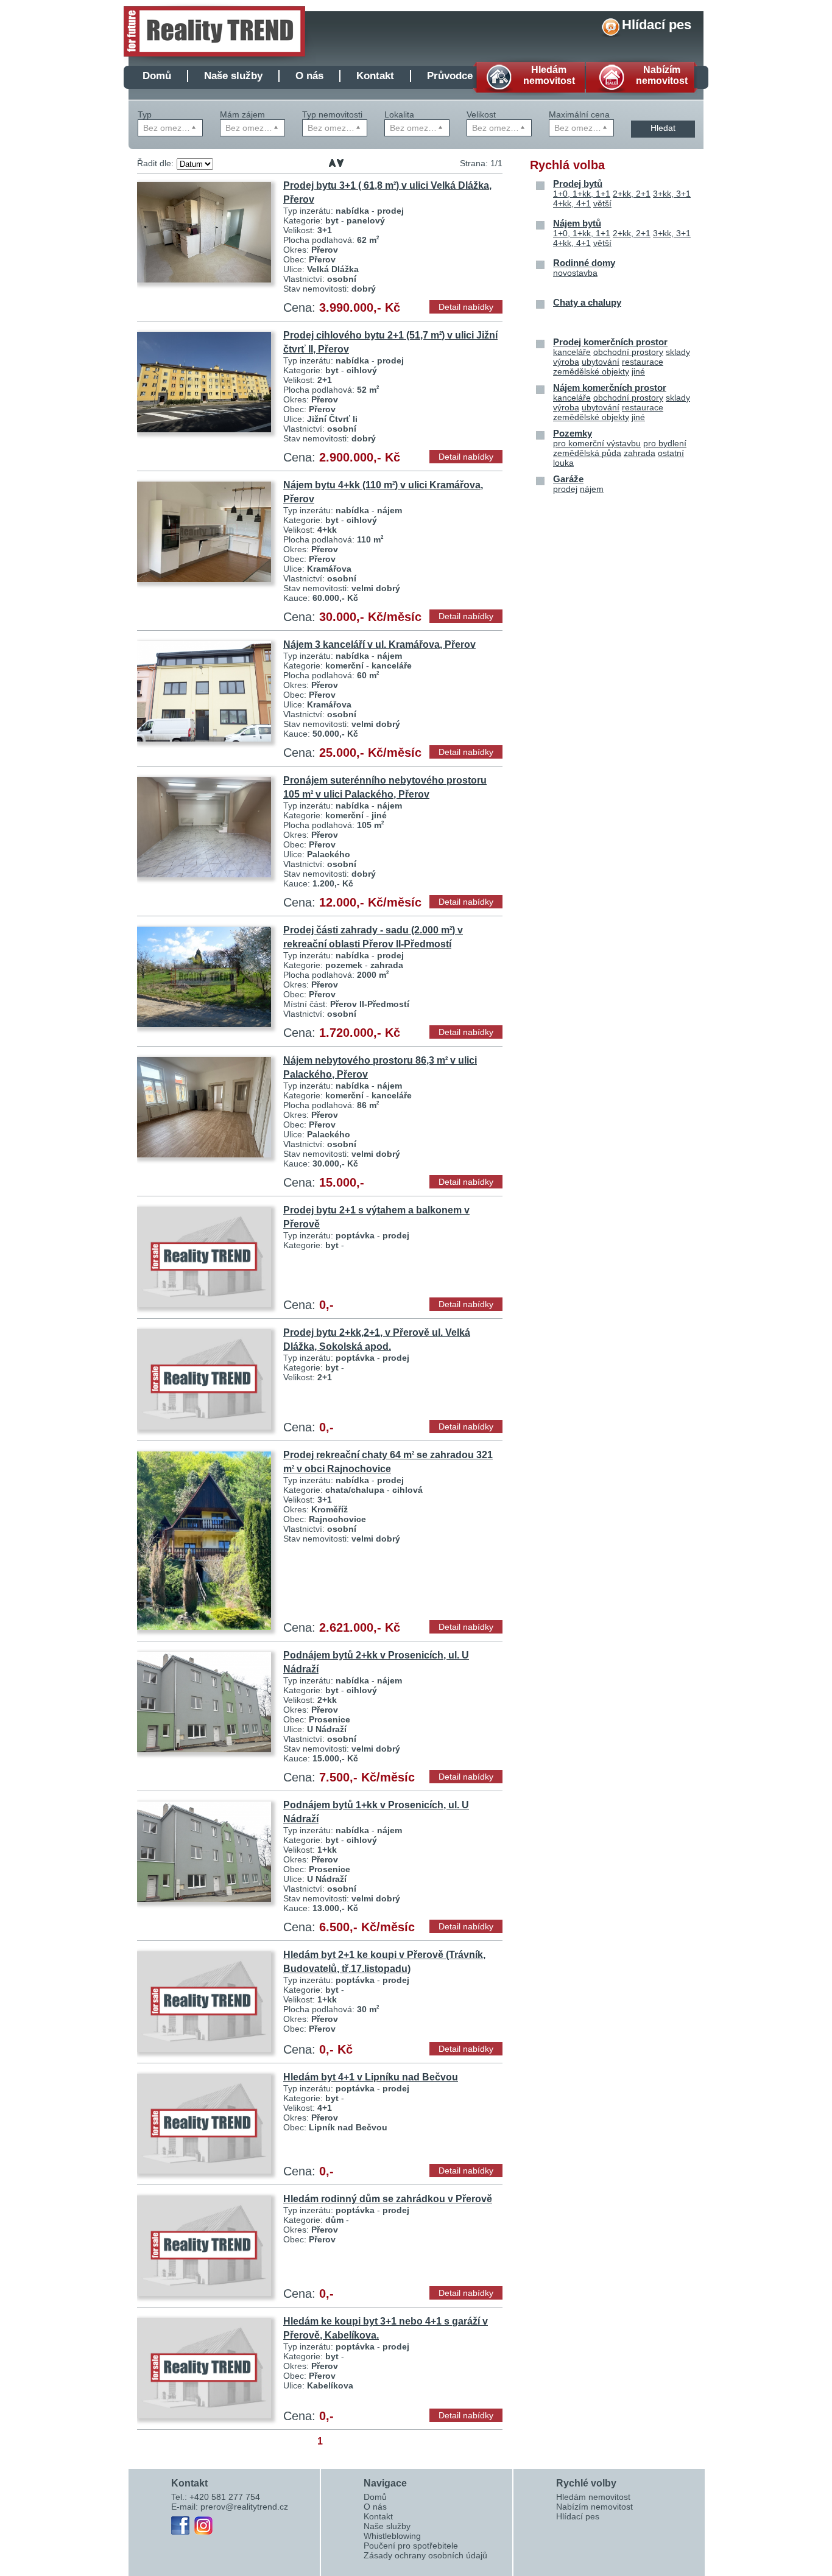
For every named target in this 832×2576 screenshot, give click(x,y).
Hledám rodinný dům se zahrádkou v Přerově (388, 2199)
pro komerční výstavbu (597, 443)
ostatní (671, 453)
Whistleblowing (392, 2536)
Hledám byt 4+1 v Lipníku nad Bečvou (371, 2077)
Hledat (663, 128)
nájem (592, 489)
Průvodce (450, 76)
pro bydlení (665, 443)
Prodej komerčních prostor (610, 342)
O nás (309, 76)
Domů (157, 76)
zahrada (640, 453)
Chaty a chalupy (587, 302)
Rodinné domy (584, 263)
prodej (565, 489)
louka (563, 463)
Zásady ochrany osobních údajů (425, 2555)
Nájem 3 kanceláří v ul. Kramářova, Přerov (379, 644)
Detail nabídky (466, 307)
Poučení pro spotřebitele (411, 2546)
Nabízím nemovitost (594, 2507)
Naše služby (233, 76)
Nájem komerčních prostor (610, 388)
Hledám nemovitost (593, 2497)
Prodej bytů (578, 184)
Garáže (568, 479)
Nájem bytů (577, 223)
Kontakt (375, 76)
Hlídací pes (657, 25)
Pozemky (573, 433)
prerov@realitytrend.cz (244, 2507)
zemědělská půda (587, 453)
